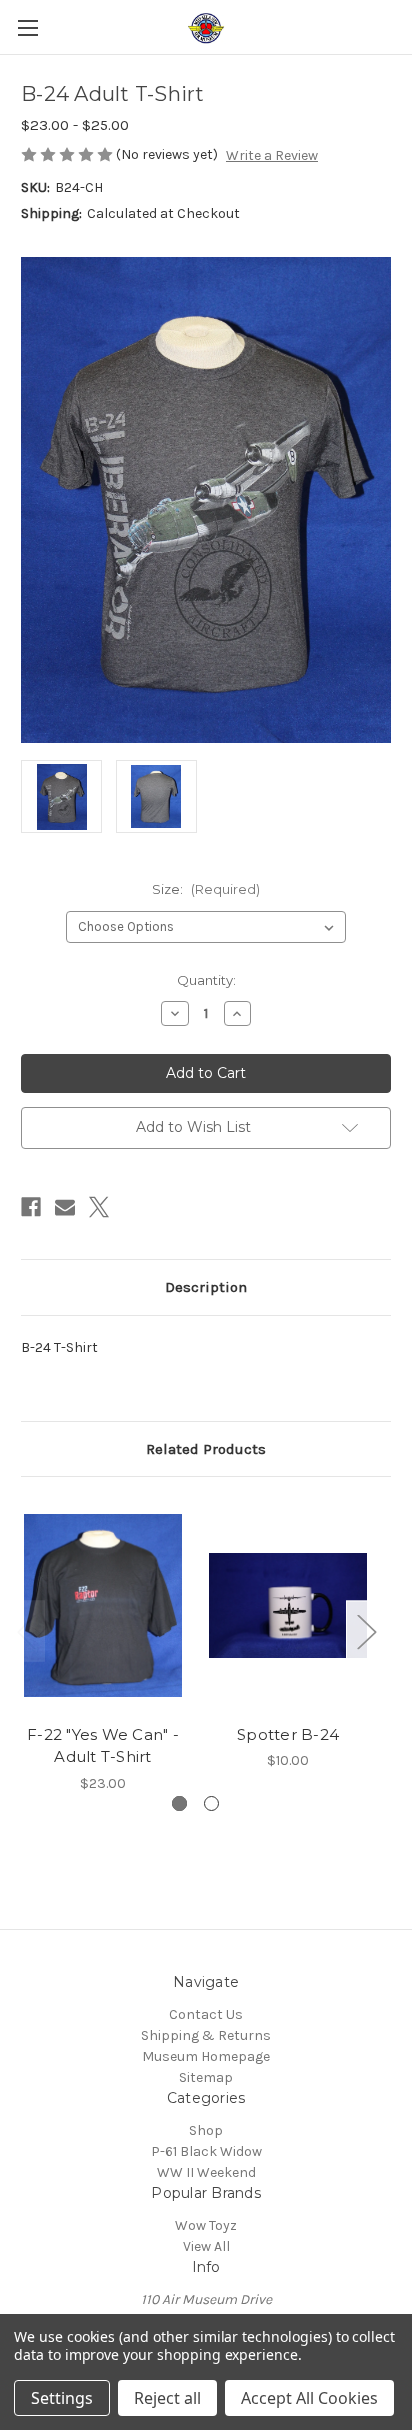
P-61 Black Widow (206, 2151)
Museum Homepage (206, 2056)
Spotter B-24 (288, 1734)
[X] (99, 1207)
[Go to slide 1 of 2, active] (179, 1803)
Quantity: (206, 980)
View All (206, 2246)
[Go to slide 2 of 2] (211, 1803)
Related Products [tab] (206, 1449)
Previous (26, 1631)
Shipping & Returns (206, 2035)
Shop (206, 2130)
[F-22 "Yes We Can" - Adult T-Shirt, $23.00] (103, 1605)
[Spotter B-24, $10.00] (288, 1605)
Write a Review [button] (272, 155)
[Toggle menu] (27, 27)
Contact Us (206, 2014)
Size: (206, 889)
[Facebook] (31, 1207)
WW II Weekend (206, 2172)
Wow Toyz (206, 2225)
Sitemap (206, 2077)
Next (366, 1631)
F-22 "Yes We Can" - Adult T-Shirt (103, 1746)
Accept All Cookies (309, 2398)
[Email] (65, 1207)
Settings (62, 2398)
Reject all (167, 2398)
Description (206, 1287)
